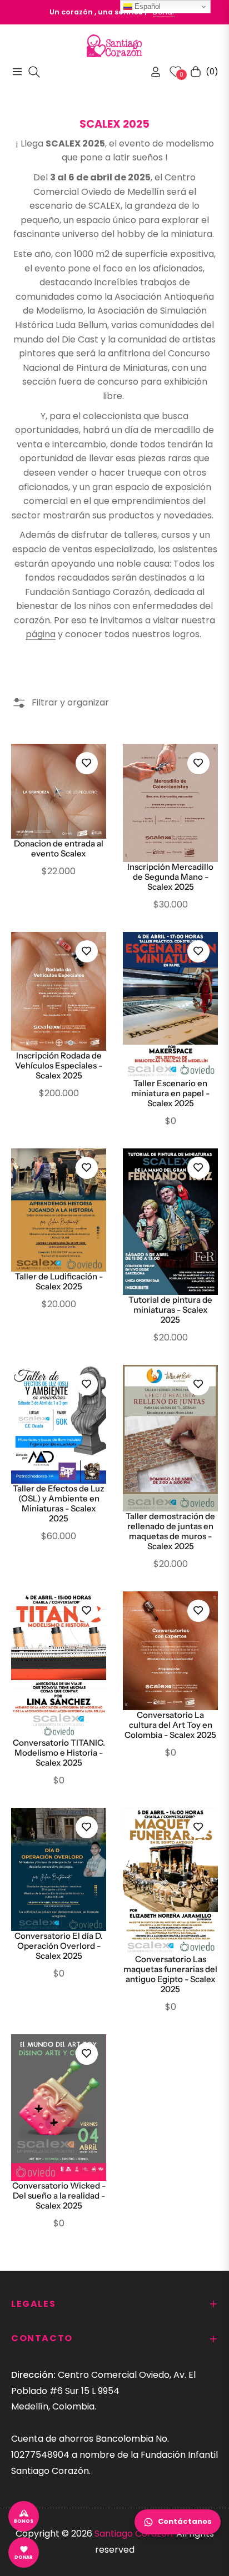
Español (146, 6)
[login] (151, 72)
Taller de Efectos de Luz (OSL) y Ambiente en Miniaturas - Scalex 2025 (59, 1504)
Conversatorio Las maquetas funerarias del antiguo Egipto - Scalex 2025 (170, 1974)
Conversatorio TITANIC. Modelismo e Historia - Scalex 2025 (59, 1753)
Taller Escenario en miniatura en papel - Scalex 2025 (170, 1093)
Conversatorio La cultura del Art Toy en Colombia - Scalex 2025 (170, 1725)
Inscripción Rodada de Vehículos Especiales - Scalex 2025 (59, 1066)
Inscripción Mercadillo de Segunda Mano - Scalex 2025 (170, 877)
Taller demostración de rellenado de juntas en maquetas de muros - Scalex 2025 (170, 1531)
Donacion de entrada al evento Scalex (59, 849)
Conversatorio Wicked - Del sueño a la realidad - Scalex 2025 (59, 2196)
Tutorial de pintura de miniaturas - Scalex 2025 (170, 1310)
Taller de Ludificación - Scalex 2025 (59, 1282)
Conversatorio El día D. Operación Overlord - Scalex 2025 (59, 1946)
